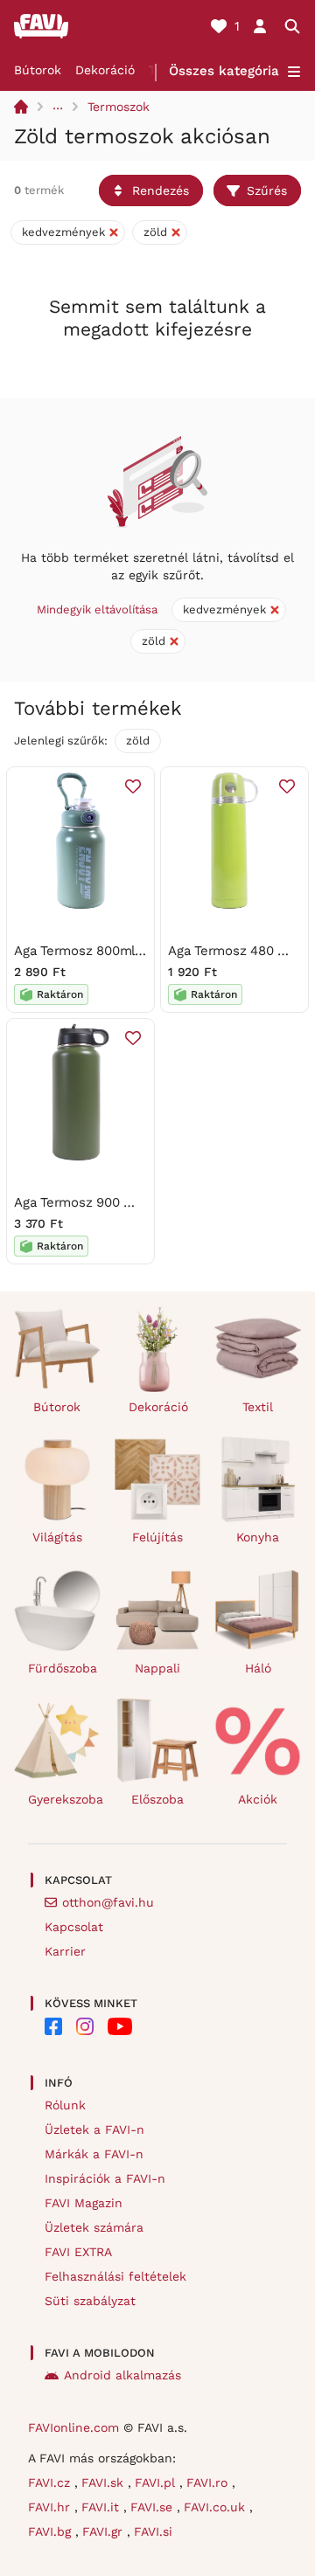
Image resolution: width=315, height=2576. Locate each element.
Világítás (57, 1537)
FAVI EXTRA (78, 2252)
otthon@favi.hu (108, 1902)
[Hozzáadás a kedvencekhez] (133, 786)
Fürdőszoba (63, 1668)
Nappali (157, 1668)
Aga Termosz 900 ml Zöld (92, 1202)
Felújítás (157, 1537)
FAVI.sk (105, 2483)
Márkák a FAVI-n (94, 2154)
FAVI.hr (51, 2507)
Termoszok (119, 107)
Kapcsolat (74, 1927)
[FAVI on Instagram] (85, 2026)
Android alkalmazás (122, 2375)
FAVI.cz (51, 2483)
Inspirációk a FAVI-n (105, 2178)
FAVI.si (153, 2531)
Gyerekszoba (64, 1799)
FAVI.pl (157, 2483)
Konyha (258, 1537)
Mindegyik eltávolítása (97, 609)
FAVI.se (154, 2507)
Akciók (258, 1799)
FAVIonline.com (73, 2427)
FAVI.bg (52, 2531)
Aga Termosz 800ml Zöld (90, 951)
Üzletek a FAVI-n (94, 2129)
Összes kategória (224, 71)
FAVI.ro (209, 2483)
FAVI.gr (105, 2531)
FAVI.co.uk (217, 2507)
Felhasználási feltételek (115, 2276)
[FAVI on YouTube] (120, 2026)
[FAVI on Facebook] (53, 2026)
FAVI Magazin (84, 2203)
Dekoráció (105, 70)
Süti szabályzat (90, 2301)
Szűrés (267, 190)
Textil (258, 1407)
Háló (258, 1668)
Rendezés (161, 190)
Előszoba (157, 1799)
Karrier (65, 1951)
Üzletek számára (94, 2227)
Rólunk (65, 2105)
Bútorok (38, 70)
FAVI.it (102, 2507)
